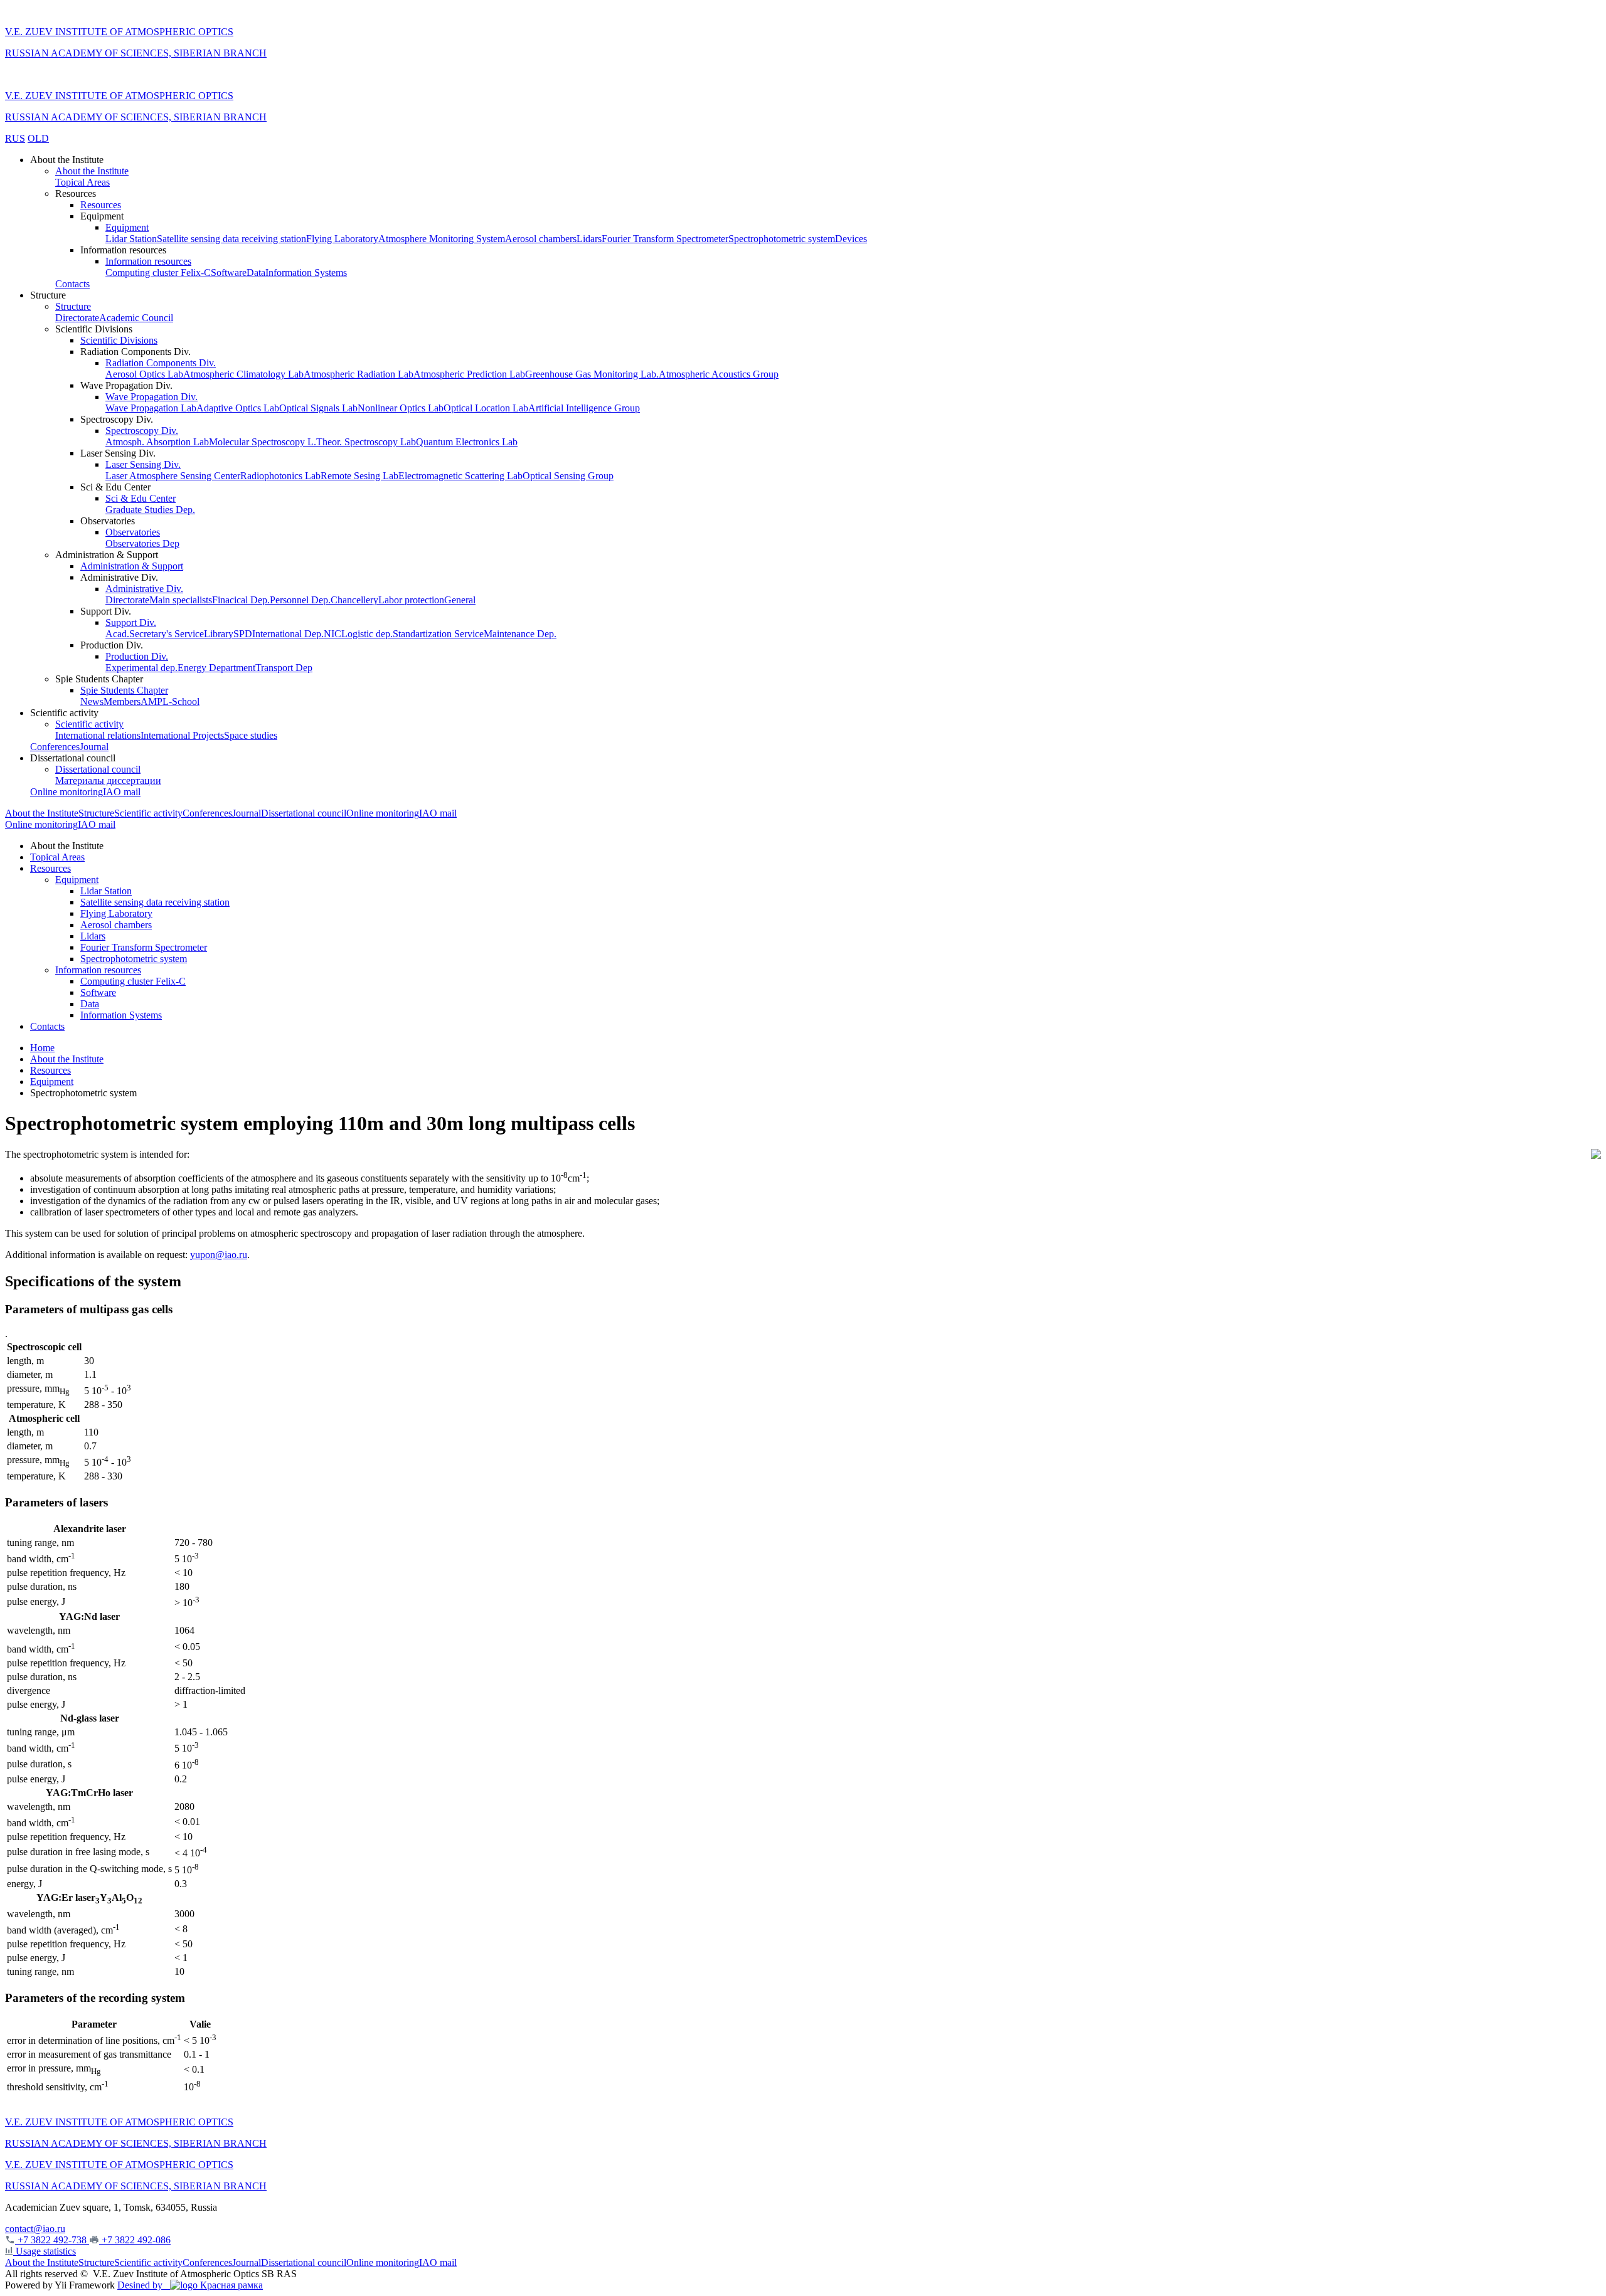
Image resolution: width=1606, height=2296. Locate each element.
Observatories (133, 532)
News (92, 701)
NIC (332, 634)
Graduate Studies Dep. (150, 510)
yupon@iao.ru (219, 1255)
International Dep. (288, 634)
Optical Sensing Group (568, 476)
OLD (38, 138)
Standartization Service (438, 634)
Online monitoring (66, 792)
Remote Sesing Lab (359, 476)
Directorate (77, 318)
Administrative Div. (144, 589)
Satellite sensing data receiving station (231, 239)
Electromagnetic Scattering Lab (460, 476)
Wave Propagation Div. (152, 397)
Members (122, 701)
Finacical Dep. (241, 600)
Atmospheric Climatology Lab (243, 374)
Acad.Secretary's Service (155, 634)
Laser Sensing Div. (143, 464)
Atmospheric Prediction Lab (469, 374)
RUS (15, 138)
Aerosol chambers (541, 239)
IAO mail (122, 792)
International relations (98, 735)
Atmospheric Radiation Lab (359, 374)
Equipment (127, 227)
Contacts (72, 284)
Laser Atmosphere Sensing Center (173, 476)
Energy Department (216, 668)
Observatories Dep (142, 543)
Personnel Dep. (300, 600)
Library (219, 634)
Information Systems (306, 272)
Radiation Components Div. (161, 363)
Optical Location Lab (486, 408)
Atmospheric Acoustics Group (719, 374)
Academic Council (136, 318)
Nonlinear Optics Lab (401, 408)
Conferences (55, 747)
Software (229, 272)
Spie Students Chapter (124, 690)
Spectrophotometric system (782, 239)
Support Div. (131, 622)
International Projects (182, 735)
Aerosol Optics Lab (144, 374)
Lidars (589, 239)
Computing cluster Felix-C (158, 272)
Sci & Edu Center (141, 498)
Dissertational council (98, 769)
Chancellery (354, 600)
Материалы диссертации (108, 780)
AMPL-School (170, 701)
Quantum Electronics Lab (467, 442)
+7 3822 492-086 (135, 2240)
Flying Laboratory (342, 239)
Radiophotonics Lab (280, 476)
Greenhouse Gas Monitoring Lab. (592, 374)
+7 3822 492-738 (52, 2240)
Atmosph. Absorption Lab (157, 442)
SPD (243, 634)
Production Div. (137, 656)
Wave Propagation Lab (151, 408)
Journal (94, 747)
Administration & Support (132, 566)
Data (256, 272)
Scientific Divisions (119, 340)
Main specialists (181, 600)
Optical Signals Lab (318, 408)
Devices (851, 239)
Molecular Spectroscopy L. (263, 442)
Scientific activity (89, 724)
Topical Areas (82, 182)
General (460, 600)
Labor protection (411, 600)
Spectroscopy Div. (142, 431)
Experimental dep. (141, 668)
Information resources (148, 261)
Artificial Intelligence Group (584, 408)
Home (42, 1048)
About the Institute (92, 171)
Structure (73, 306)
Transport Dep (284, 668)
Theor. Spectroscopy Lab (366, 442)
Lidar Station (131, 239)
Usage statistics (45, 2251)
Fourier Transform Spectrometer (665, 239)
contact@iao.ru (35, 2229)
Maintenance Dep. (520, 634)
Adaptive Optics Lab (238, 408)
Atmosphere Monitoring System (442, 239)
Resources (101, 205)
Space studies (251, 735)
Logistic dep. (367, 634)
